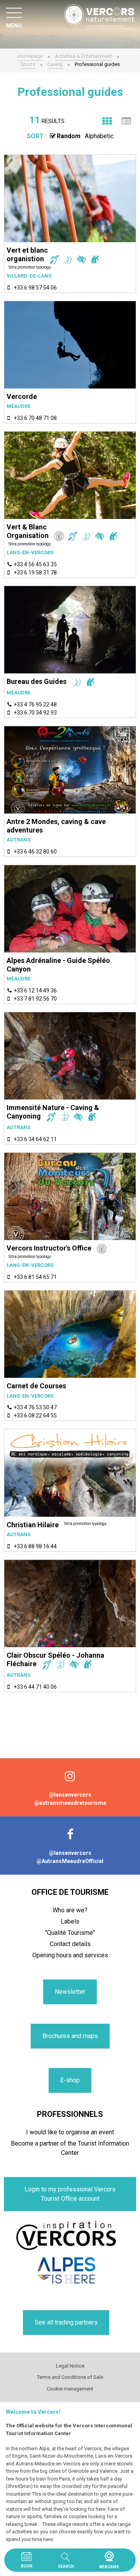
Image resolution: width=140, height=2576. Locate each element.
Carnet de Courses (36, 1386)
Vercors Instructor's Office (49, 1248)
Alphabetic (99, 136)
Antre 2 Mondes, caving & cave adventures (56, 826)
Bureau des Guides (37, 681)
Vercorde (22, 396)
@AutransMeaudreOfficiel (70, 1861)
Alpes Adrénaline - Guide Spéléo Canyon (58, 965)
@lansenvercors (70, 1795)
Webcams (109, 2556)
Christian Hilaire (33, 1525)
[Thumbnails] (107, 121)
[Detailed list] (126, 121)
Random (69, 136)
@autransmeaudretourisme (70, 1803)
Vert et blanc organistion (27, 254)
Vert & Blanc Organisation (28, 531)
